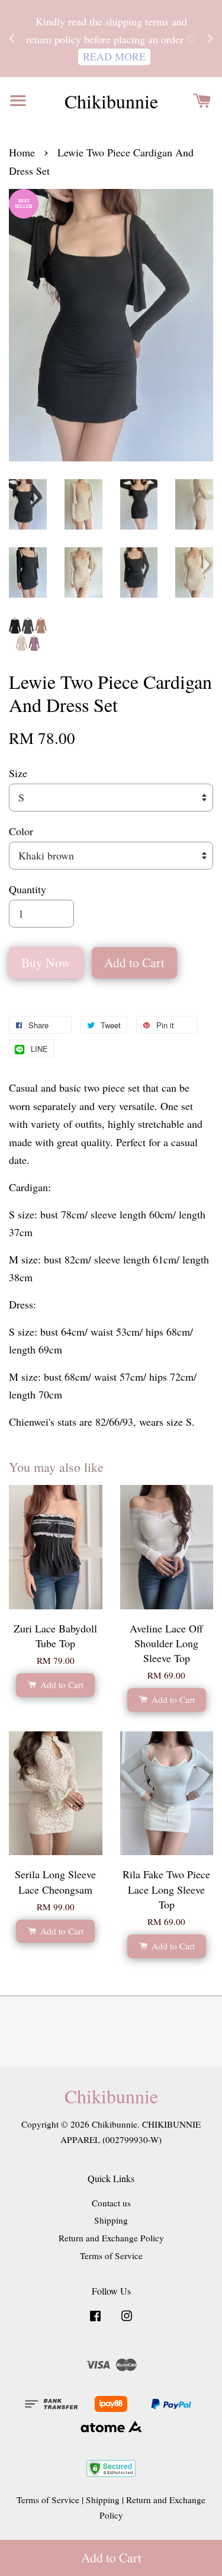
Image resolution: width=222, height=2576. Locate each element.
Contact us (111, 2203)
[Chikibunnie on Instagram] (127, 2321)
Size (18, 773)
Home (22, 152)
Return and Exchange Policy (111, 2238)
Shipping (111, 2220)
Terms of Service (111, 2256)
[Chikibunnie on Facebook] (95, 2321)
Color (21, 831)
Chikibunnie (111, 101)
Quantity (28, 889)
